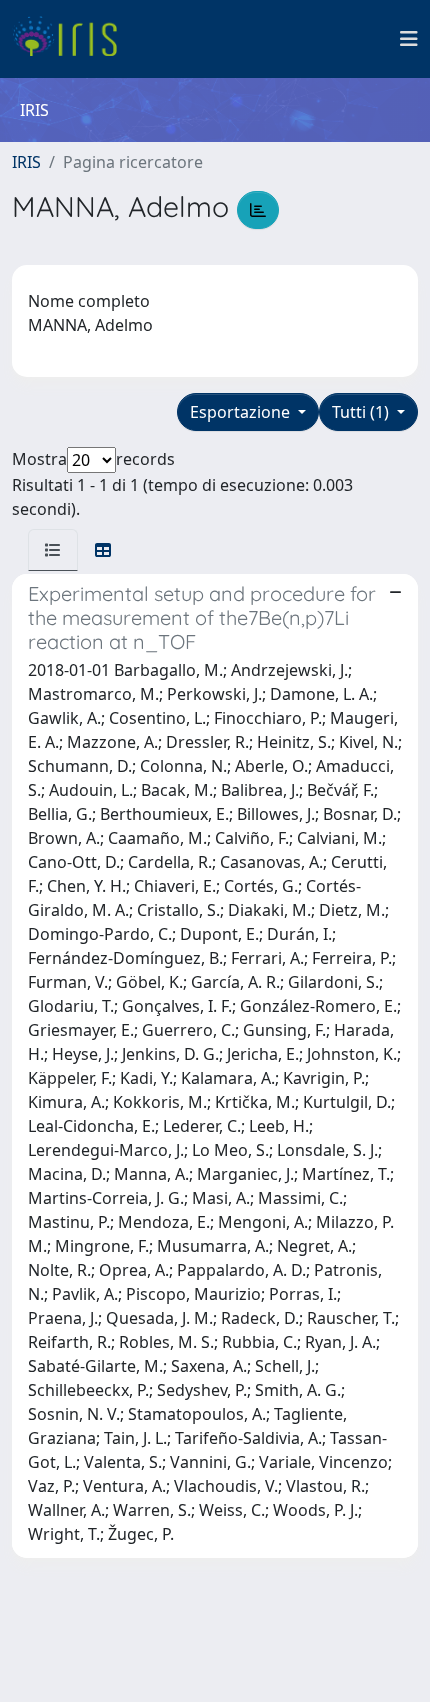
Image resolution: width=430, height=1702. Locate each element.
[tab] (53, 550)
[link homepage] (72, 39)
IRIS (26, 162)
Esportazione (242, 412)
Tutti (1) (362, 412)
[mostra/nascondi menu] (409, 39)
